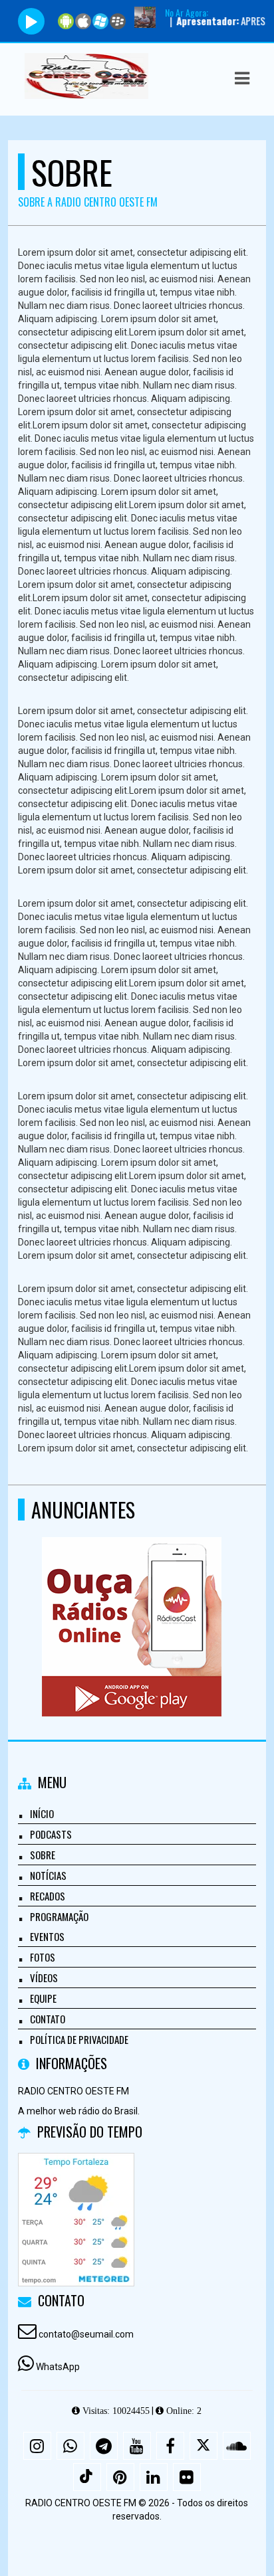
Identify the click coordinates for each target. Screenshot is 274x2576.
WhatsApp (58, 2367)
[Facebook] (170, 2446)
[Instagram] (37, 2446)
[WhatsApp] (70, 2446)
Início (42, 1813)
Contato (48, 2019)
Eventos (47, 1936)
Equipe (43, 1998)
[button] (242, 78)
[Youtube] (137, 2446)
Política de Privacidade (79, 2039)
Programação (59, 1916)
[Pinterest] (120, 2477)
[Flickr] (187, 2477)
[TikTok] (87, 2477)
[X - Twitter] (204, 2446)
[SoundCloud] (237, 2446)
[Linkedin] (154, 2477)
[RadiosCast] (132, 1603)
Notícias (48, 1875)
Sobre (43, 1855)
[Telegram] (104, 2446)
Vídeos (44, 1978)
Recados (48, 1896)
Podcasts (51, 1834)
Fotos (43, 1957)
